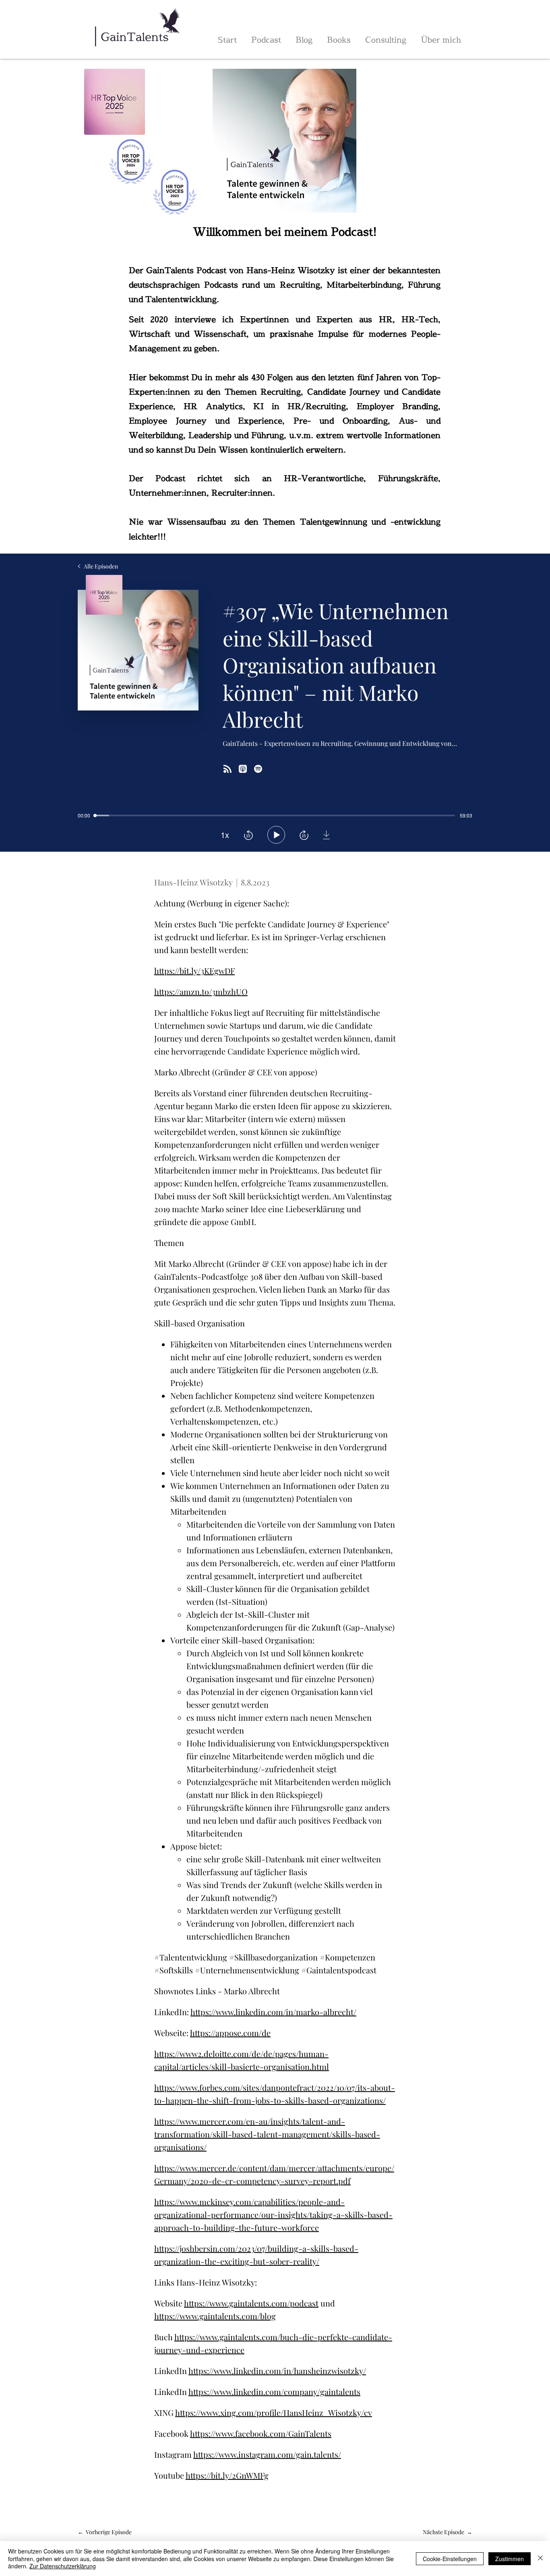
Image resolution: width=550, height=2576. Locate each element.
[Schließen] (540, 2558)
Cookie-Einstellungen (450, 2559)
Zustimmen (510, 2559)
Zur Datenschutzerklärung (63, 2566)
